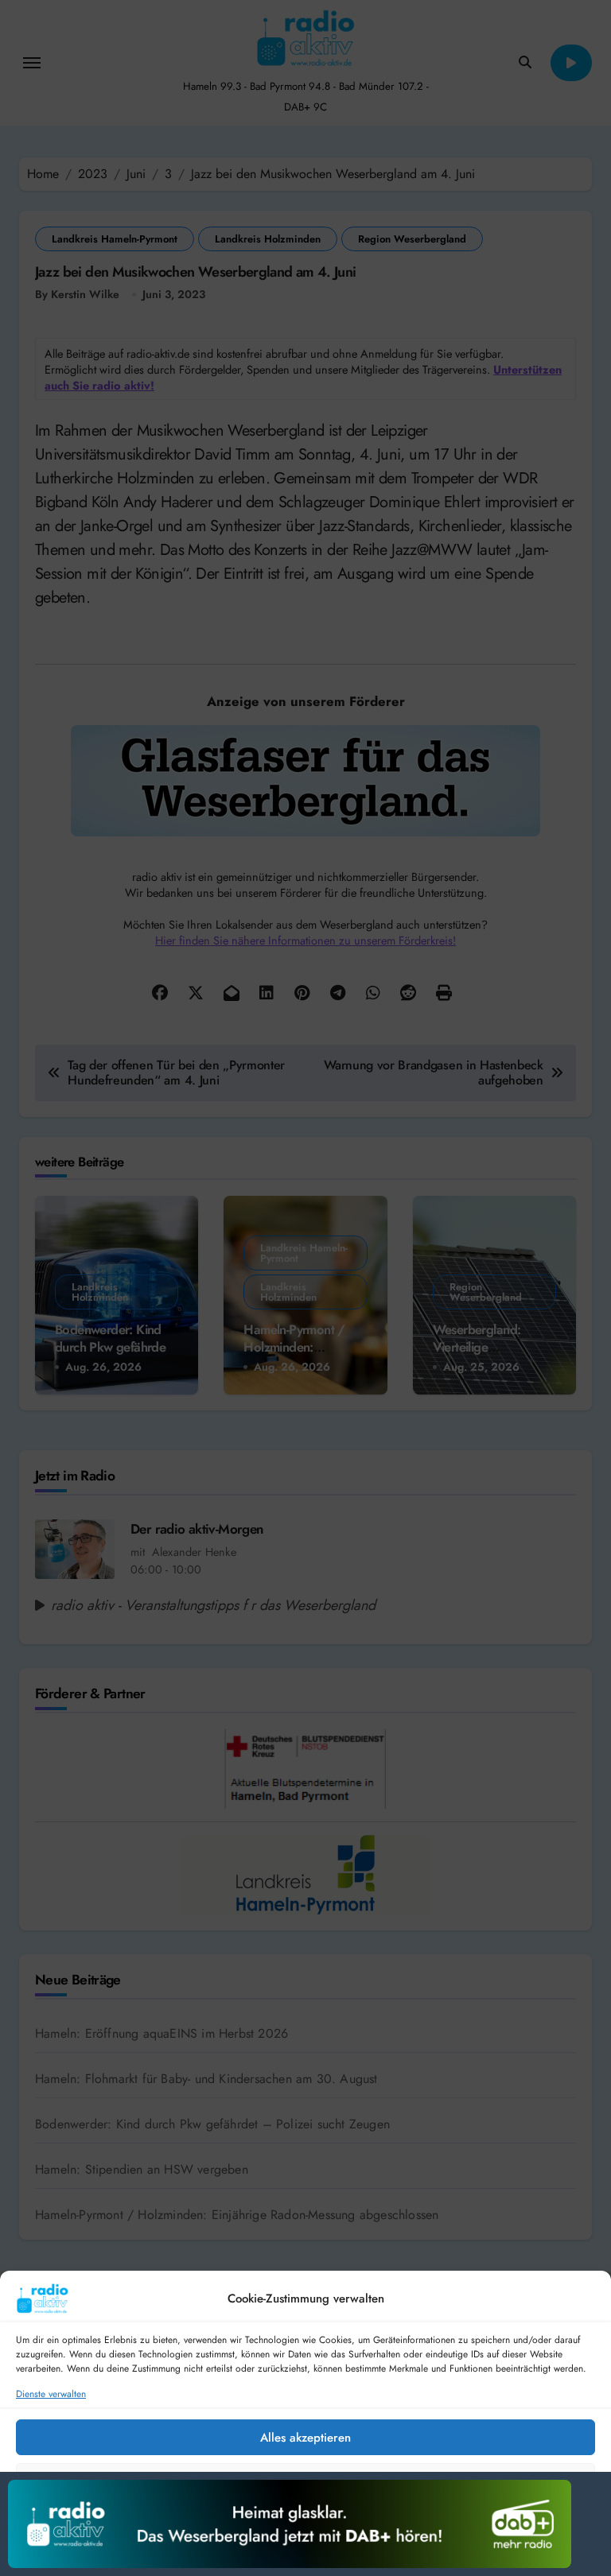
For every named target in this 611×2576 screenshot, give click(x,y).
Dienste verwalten (51, 2394)
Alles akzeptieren (305, 2438)
